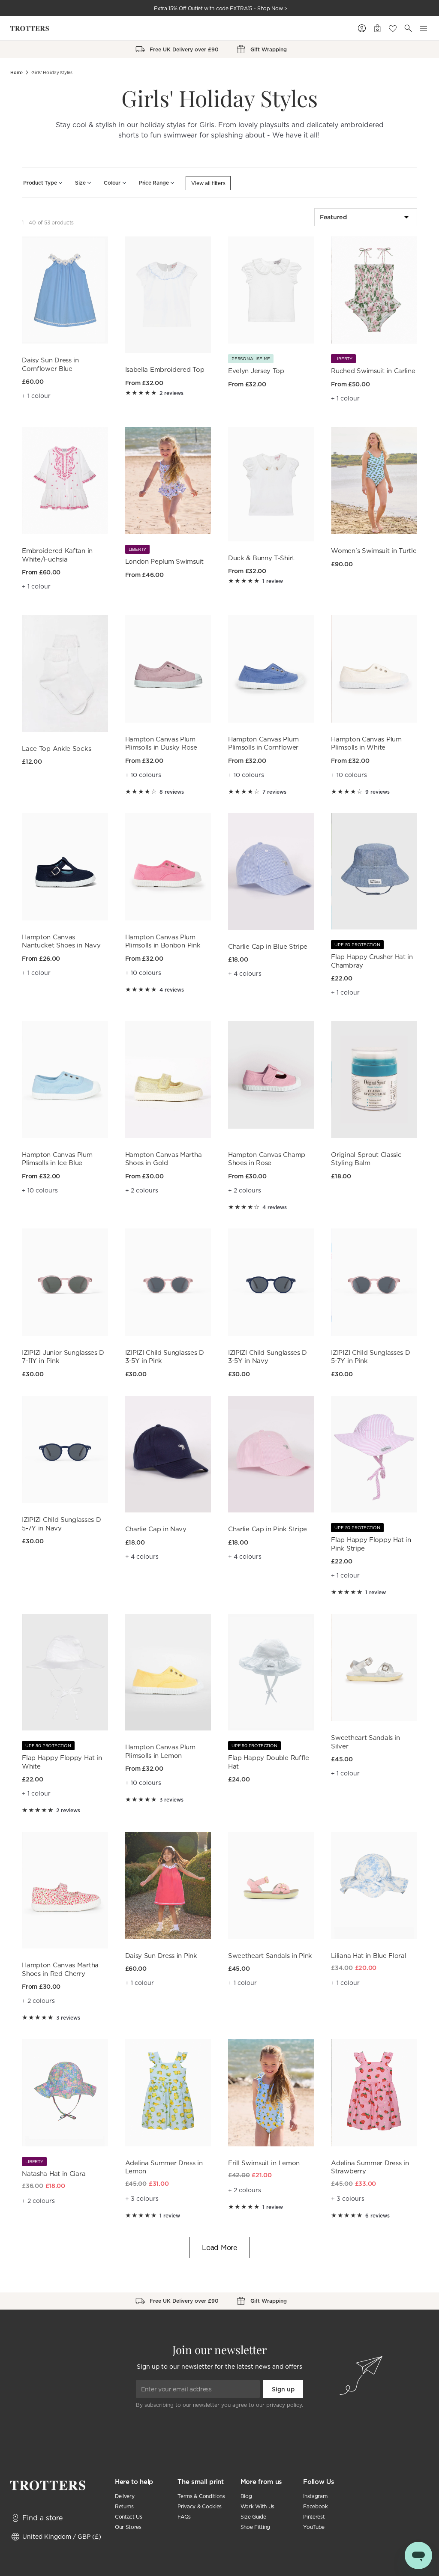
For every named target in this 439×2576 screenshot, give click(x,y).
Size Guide (253, 2517)
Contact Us (129, 2517)
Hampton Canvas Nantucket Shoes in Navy (61, 941)
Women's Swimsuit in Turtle (374, 551)
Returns (124, 2506)
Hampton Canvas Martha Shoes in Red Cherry (60, 1969)
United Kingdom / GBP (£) (62, 2536)
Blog (246, 2496)
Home (17, 73)
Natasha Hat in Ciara (54, 2174)
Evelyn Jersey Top (256, 371)
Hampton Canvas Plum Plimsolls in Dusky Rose (161, 743)
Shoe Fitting (255, 2527)
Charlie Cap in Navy (156, 1529)
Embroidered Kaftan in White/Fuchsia (57, 555)
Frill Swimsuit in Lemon (264, 2163)
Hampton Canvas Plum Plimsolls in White (366, 743)
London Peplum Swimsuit (164, 561)
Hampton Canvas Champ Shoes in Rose (267, 1159)
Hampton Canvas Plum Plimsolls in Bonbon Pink (163, 941)
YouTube (314, 2527)
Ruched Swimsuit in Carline (373, 371)
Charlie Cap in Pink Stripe (268, 1529)
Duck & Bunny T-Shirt (261, 558)
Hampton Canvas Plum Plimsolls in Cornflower (263, 743)
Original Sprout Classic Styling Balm (366, 1159)
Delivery (125, 2496)
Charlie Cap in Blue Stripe (268, 946)
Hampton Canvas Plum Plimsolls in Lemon (160, 1751)
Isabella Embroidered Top (165, 369)
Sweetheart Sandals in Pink (270, 1956)
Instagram (315, 2496)
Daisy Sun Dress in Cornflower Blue (50, 364)
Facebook (315, 2506)
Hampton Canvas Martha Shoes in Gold (164, 1159)
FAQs (184, 2517)
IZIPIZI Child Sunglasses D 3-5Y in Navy (268, 1357)
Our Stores (128, 2527)
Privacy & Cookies (200, 2506)
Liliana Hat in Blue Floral (368, 1956)
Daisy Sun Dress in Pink (161, 1956)
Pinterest (314, 2517)
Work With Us (257, 2506)
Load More (219, 2247)
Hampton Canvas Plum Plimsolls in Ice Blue (57, 1159)
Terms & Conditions (201, 2496)
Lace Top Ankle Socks (56, 749)
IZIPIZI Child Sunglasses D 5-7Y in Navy (61, 1524)
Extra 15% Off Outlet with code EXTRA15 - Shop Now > (221, 8)
